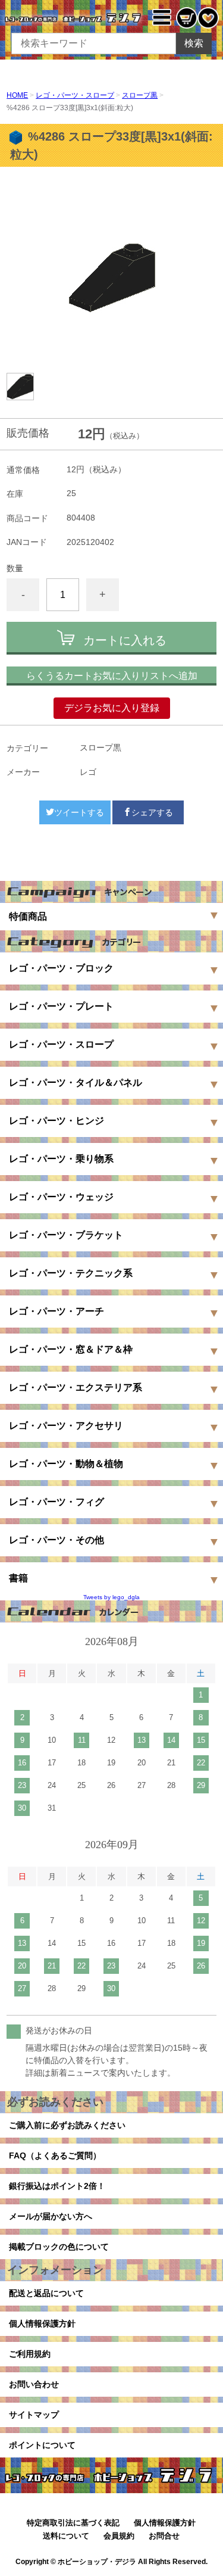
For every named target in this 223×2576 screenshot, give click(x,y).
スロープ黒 (140, 95)
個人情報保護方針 (42, 2323)
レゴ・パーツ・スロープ (75, 95)
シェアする (152, 812)
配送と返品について (46, 2293)
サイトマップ (34, 2415)
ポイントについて (42, 2445)
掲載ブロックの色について (59, 2247)
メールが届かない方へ (51, 2216)
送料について (66, 2536)
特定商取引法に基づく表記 (73, 2523)
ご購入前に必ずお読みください (67, 2125)
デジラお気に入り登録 (112, 708)
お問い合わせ (34, 2384)
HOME (17, 95)
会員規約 (119, 2536)
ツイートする (79, 812)
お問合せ (164, 2536)
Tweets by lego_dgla (111, 1597)
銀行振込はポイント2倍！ (57, 2186)
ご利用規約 (30, 2354)
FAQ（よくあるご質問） (55, 2156)
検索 (194, 43)
